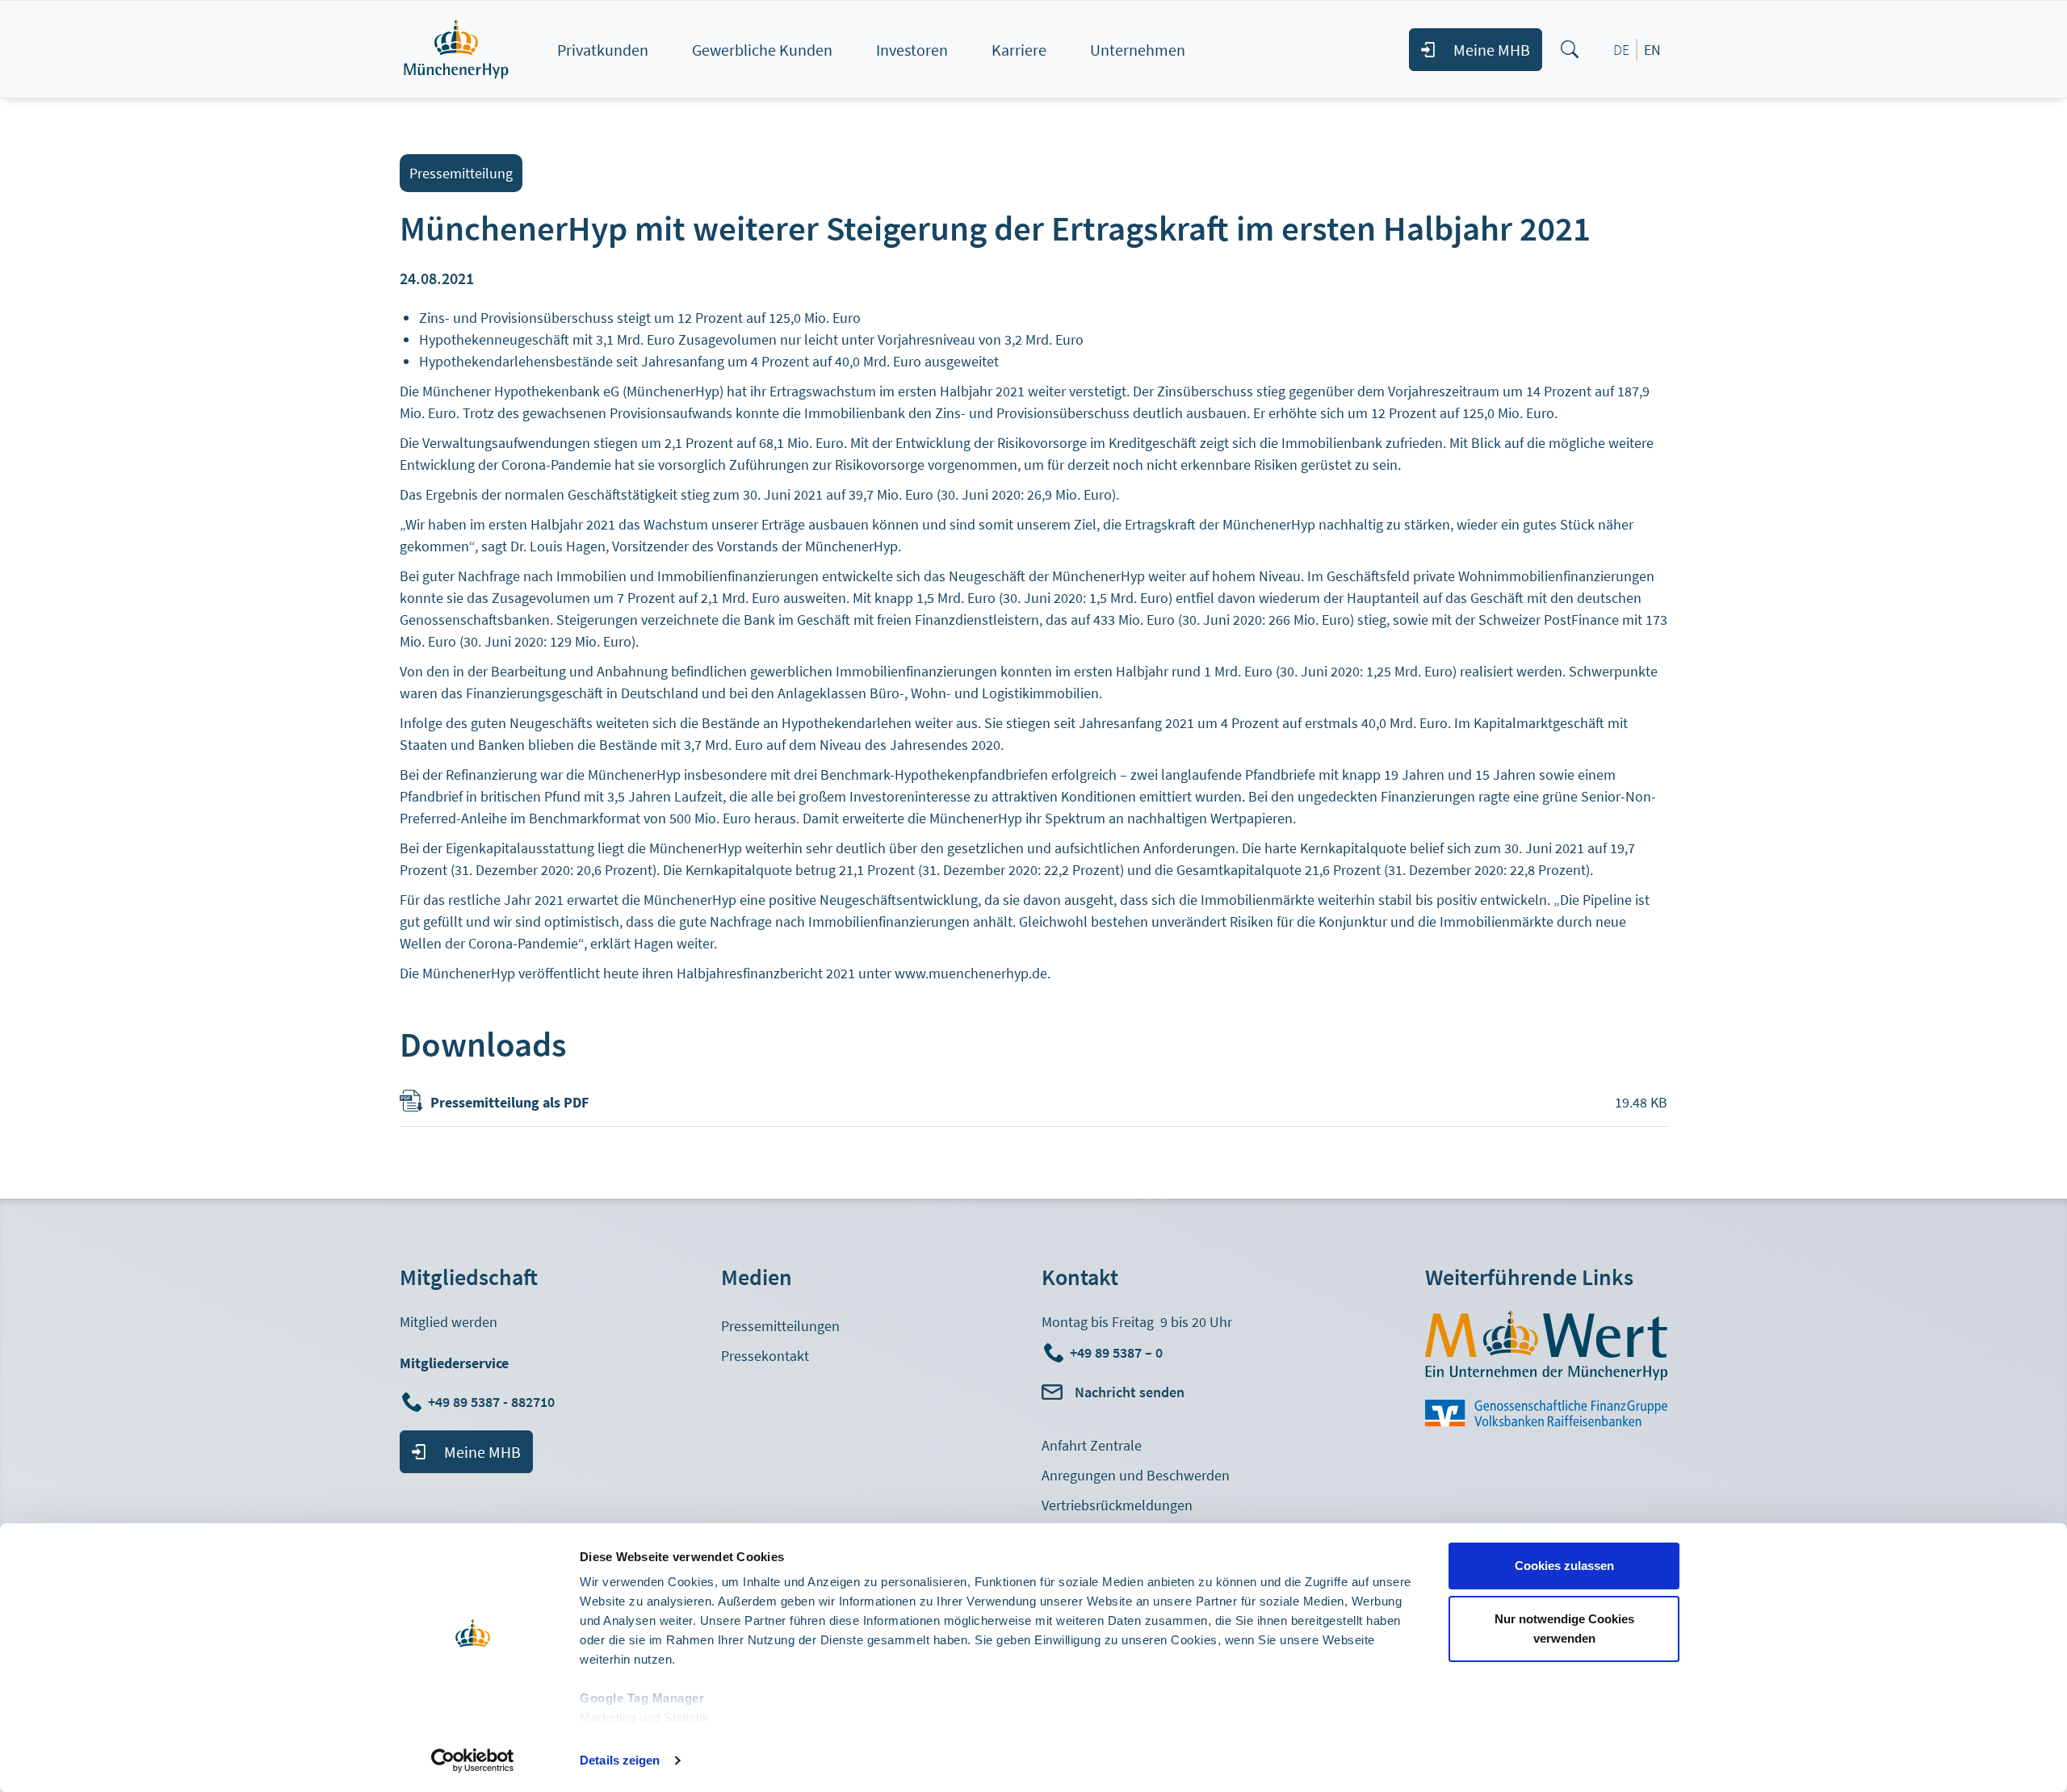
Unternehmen (1138, 50)
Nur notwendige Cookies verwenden (1564, 1629)
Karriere (1019, 50)
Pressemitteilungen (780, 1326)
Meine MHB (1492, 50)
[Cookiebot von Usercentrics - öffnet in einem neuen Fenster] (473, 1761)
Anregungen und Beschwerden (1136, 1475)
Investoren (912, 50)
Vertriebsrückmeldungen (1117, 1505)
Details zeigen (620, 1760)
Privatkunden (603, 50)
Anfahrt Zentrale (1092, 1445)
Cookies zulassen (1564, 1566)
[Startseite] (474, 49)
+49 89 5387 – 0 (1116, 1352)
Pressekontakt (765, 1356)
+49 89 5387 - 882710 (493, 1402)
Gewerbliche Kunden (762, 50)
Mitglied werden (449, 1322)
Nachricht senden (1130, 1392)
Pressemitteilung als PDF (509, 1102)
